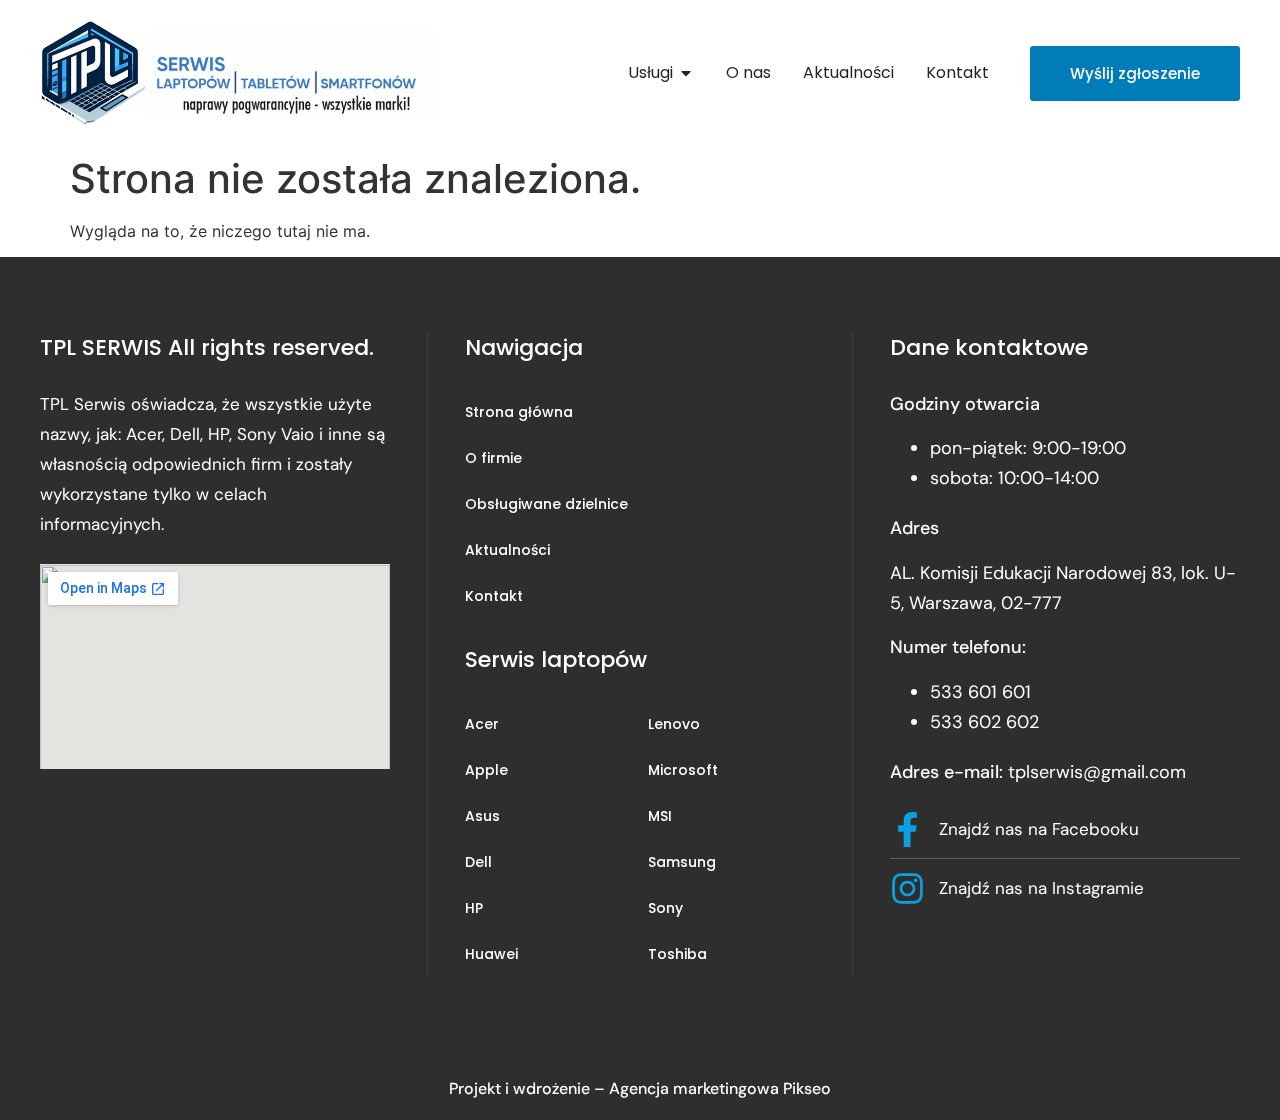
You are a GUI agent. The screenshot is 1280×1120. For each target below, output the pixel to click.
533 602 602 (984, 722)
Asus (482, 816)
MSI (660, 816)
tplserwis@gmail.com (1097, 772)
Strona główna (519, 412)
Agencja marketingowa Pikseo (720, 1088)
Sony (665, 908)
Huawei (491, 954)
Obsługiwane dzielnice (546, 504)
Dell (478, 862)
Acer (482, 724)
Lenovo (674, 724)
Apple (486, 770)
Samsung (682, 862)
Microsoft (683, 770)
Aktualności (507, 550)
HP (474, 908)
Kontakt (494, 596)
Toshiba (677, 954)
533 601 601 (980, 692)
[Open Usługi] (686, 73)
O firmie (493, 458)
